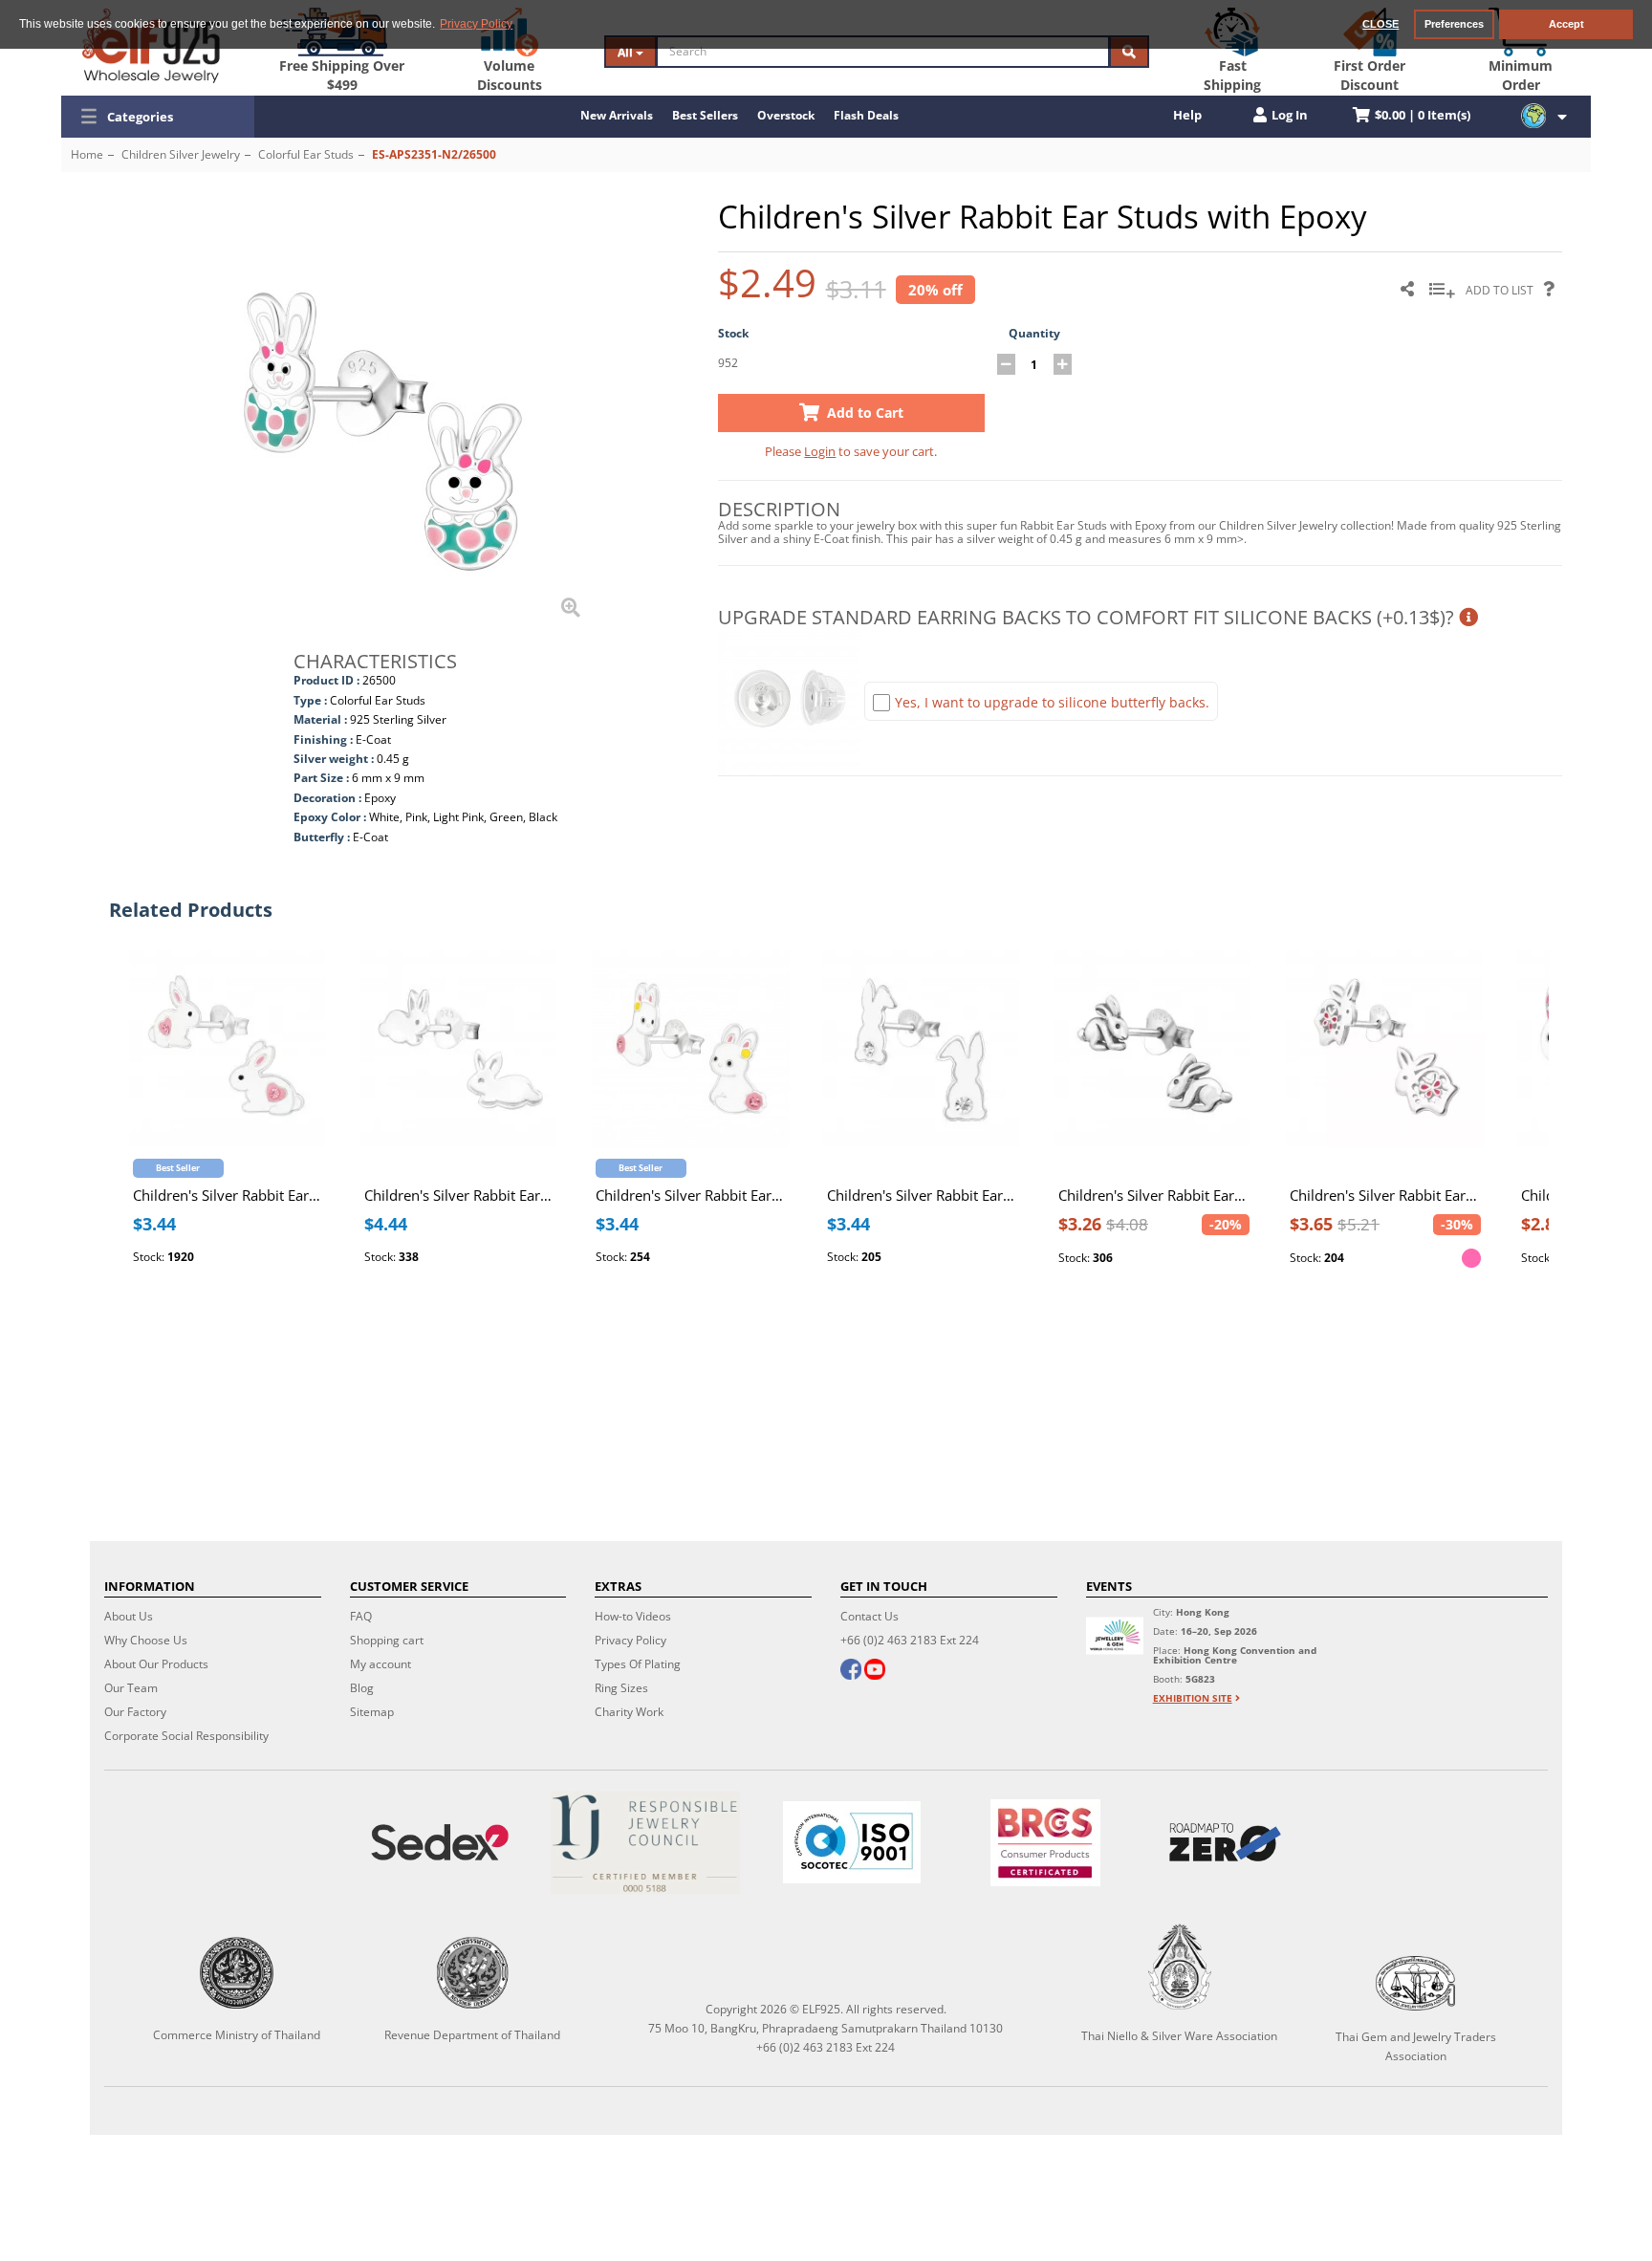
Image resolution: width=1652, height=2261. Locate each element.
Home (87, 154)
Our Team (131, 1688)
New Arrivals (617, 115)
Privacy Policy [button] (476, 24)
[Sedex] (440, 1843)
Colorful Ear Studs (306, 154)
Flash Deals (866, 115)
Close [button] (1380, 24)
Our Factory (135, 1712)
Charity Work (629, 1712)
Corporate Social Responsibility (186, 1736)
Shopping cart (387, 1640)
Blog (362, 1688)
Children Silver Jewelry (181, 154)
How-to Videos (633, 1616)
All (627, 52)
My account (380, 1664)
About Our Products (156, 1664)
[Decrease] (1006, 364)
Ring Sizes (621, 1688)
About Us (129, 1616)
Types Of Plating (638, 1664)
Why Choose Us (146, 1640)
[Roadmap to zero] (1225, 1842)
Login (820, 451)
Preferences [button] (1454, 24)
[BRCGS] (1045, 1843)
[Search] (1129, 52)
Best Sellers (705, 115)
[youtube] (875, 1671)
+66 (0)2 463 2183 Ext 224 (910, 1640)
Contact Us (869, 1616)
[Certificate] (646, 1843)
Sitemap (372, 1712)
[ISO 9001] (852, 1842)
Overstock (786, 115)
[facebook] (851, 1671)
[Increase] (1063, 364)
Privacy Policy (630, 1640)
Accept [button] (1566, 24)
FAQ (361, 1616)
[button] (158, 117)
